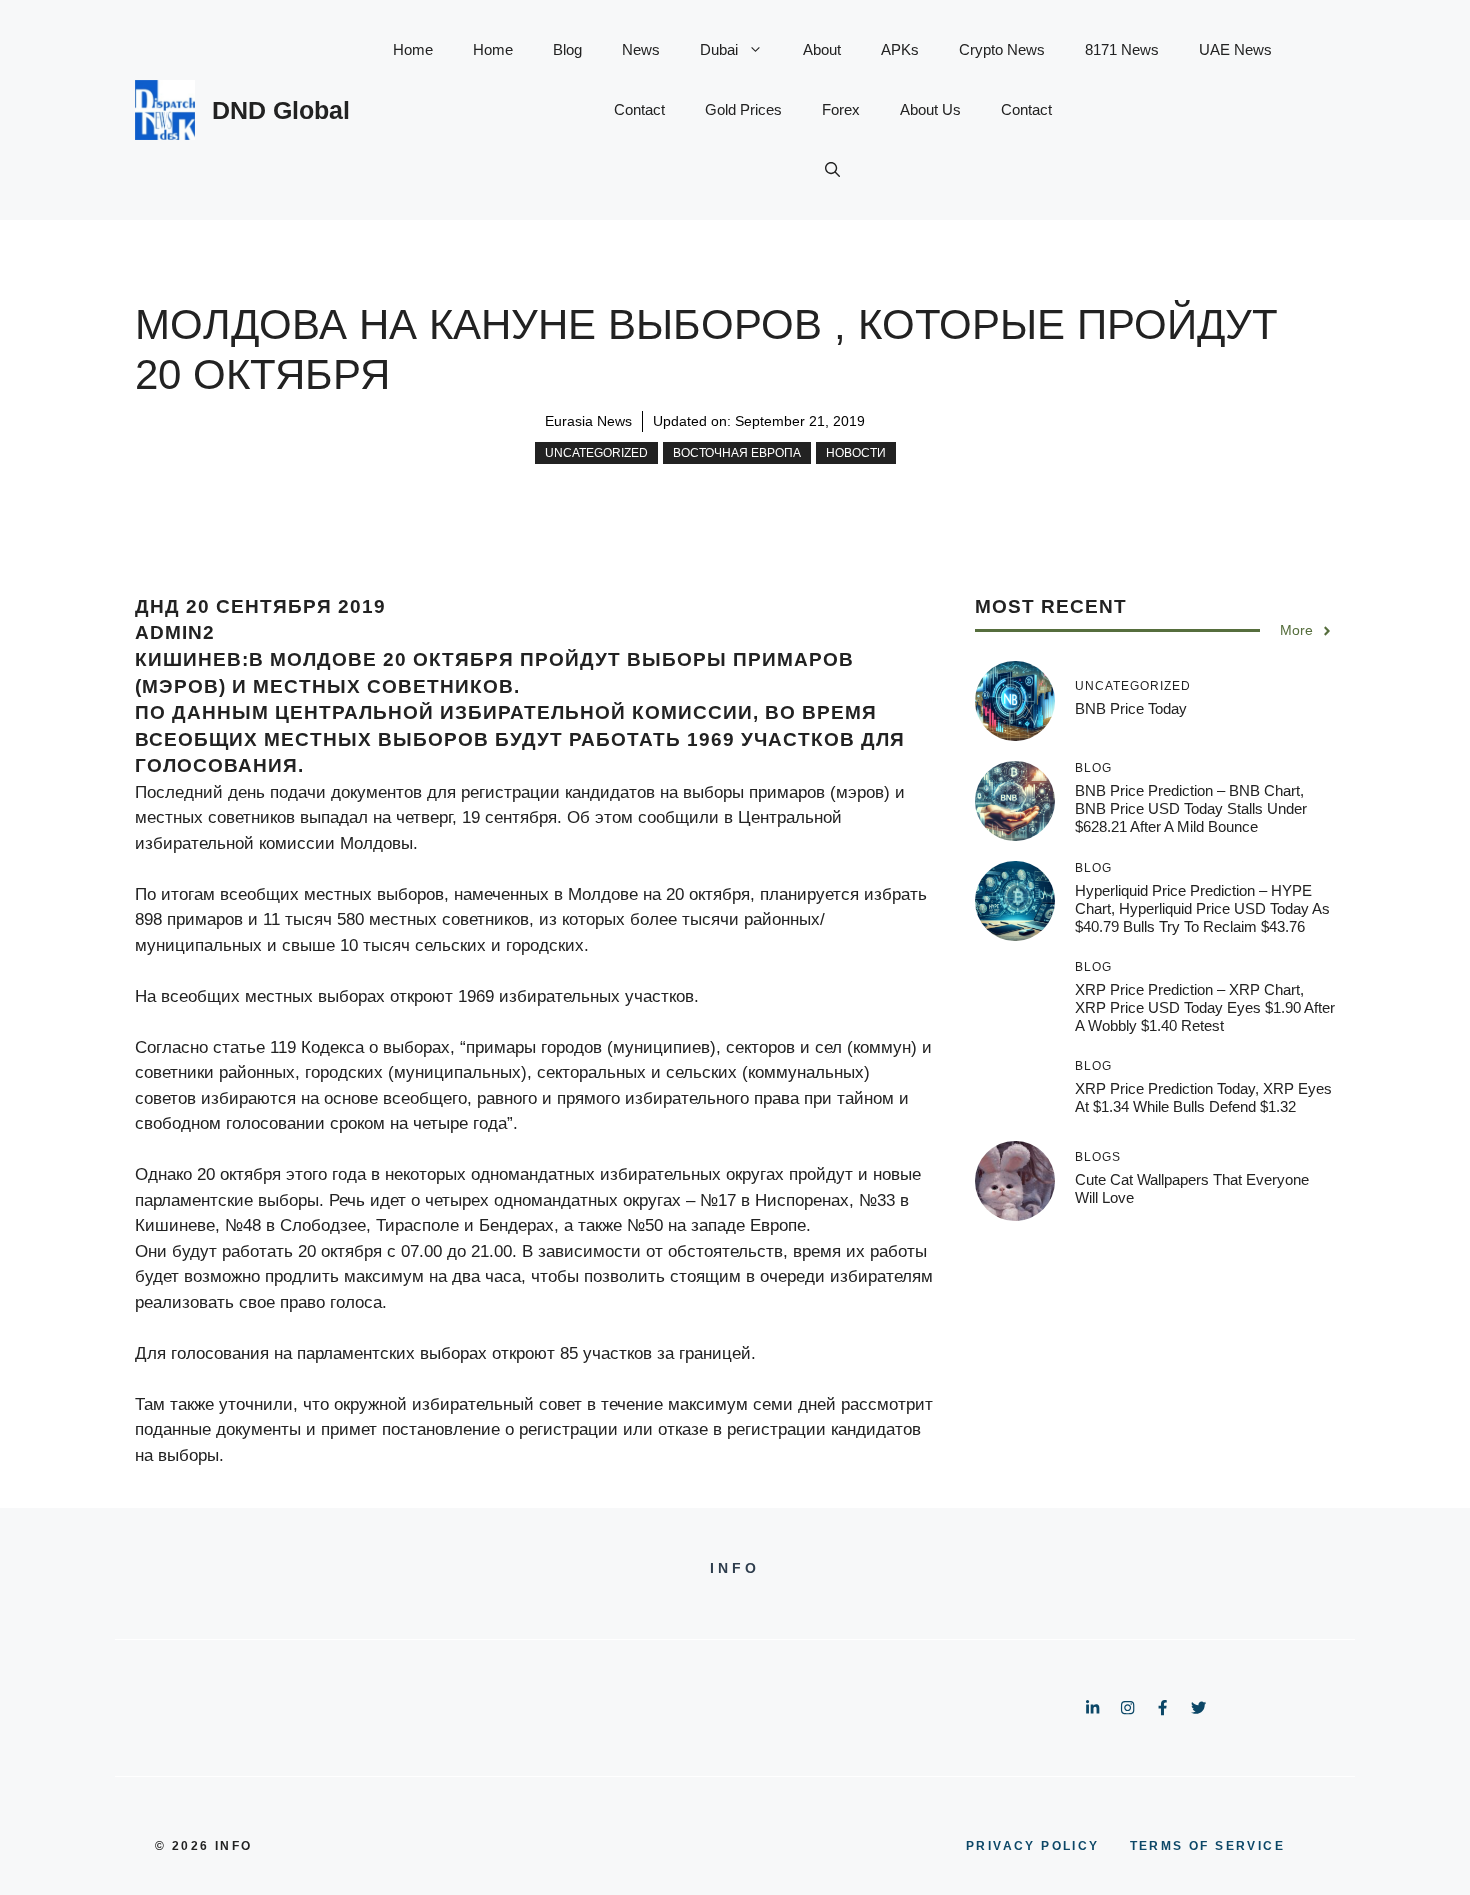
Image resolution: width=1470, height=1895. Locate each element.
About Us (930, 109)
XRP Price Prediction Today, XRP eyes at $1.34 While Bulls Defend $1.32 (1203, 1097)
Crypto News (1002, 49)
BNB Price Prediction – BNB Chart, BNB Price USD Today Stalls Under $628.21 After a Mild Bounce (1191, 808)
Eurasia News (588, 421)
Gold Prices (743, 109)
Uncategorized (596, 453)
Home (413, 49)
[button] (832, 170)
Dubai (719, 49)
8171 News (1122, 49)
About (822, 49)
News (641, 49)
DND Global (281, 110)
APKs (900, 49)
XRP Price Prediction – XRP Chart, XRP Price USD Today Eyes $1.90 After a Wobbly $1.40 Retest (1205, 1007)
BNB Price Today (1131, 708)
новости (856, 453)
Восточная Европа (737, 453)
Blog (567, 49)
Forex (841, 109)
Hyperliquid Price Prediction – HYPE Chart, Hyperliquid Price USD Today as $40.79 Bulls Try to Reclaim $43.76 (1202, 908)
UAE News (1235, 49)
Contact (639, 109)
